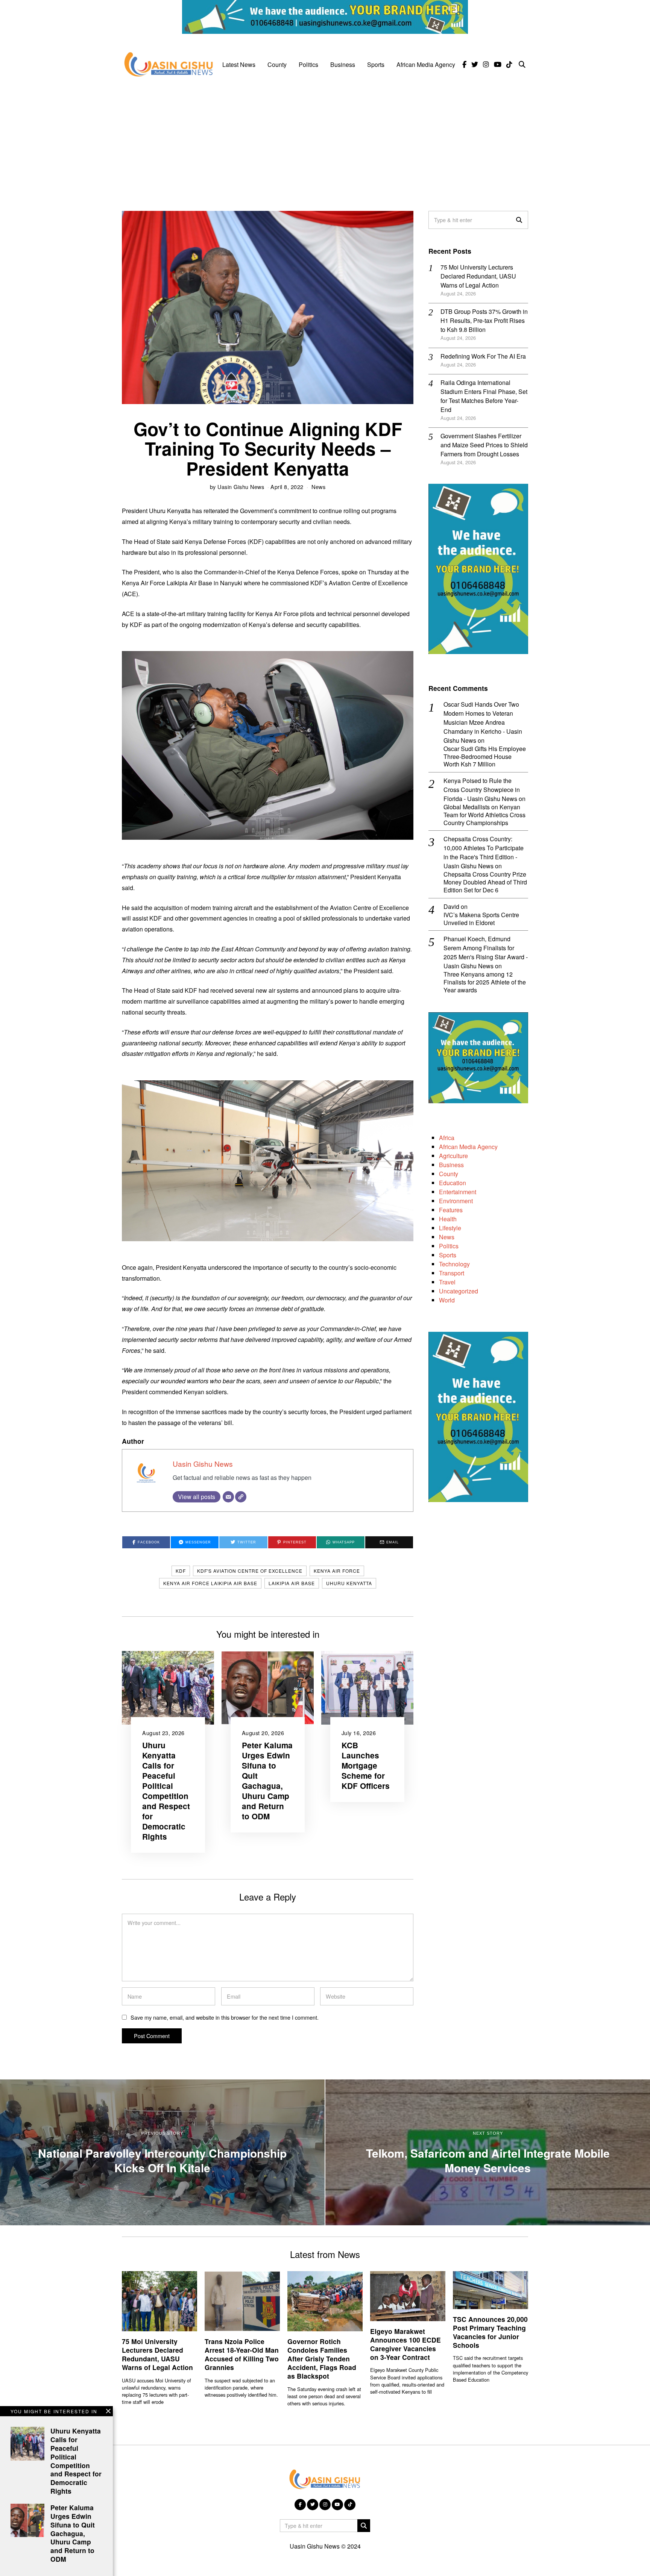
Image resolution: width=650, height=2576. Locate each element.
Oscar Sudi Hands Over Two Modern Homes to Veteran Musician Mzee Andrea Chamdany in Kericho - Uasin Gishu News (483, 722)
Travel (447, 1282)
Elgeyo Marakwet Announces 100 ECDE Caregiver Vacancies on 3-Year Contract (405, 2344)
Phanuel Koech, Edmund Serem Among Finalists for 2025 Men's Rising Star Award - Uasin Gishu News (486, 952)
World (447, 1300)
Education (453, 1183)
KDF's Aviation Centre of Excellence (250, 1571)
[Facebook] (464, 65)
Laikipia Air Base (292, 1583)
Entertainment (458, 1192)
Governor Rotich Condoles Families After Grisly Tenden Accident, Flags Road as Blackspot (322, 2358)
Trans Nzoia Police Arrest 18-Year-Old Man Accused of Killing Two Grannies (242, 2354)
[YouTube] (498, 65)
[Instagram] (486, 65)
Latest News (239, 64)
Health (448, 1219)
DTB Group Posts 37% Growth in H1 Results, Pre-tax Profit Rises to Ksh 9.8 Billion (484, 320)
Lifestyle (450, 1228)
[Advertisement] (325, 139)
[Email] (228, 1497)
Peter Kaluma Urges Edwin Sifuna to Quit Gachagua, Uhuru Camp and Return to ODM (267, 1781)
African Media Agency (426, 64)
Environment (456, 1201)
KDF (181, 1571)
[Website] (241, 1497)
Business (343, 64)
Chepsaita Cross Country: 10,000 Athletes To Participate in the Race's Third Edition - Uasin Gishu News (484, 852)
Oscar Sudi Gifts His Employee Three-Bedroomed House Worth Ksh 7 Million (485, 757)
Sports (376, 64)
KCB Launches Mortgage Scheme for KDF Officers (366, 1765)
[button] (519, 220)
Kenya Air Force (337, 1571)
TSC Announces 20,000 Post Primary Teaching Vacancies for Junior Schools (490, 2332)
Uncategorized (459, 1291)
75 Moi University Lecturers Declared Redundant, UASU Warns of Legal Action (478, 276)
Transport (452, 1273)
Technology (454, 1264)
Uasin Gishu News (241, 487)
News (318, 487)
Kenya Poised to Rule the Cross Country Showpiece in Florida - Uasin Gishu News (482, 790)
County (277, 64)
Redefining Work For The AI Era (483, 356)
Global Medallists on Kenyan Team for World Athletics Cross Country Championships (484, 815)
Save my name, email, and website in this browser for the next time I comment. (225, 2017)
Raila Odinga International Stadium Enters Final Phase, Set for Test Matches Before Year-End (484, 396)
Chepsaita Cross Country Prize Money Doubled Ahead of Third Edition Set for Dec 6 (485, 882)
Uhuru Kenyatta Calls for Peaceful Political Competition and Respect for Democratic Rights (166, 1791)
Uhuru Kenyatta (349, 1583)
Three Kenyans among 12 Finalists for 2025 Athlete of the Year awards (485, 982)
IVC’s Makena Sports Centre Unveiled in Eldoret (481, 919)
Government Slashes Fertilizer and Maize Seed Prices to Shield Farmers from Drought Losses (484, 445)
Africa (447, 1138)
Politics (308, 64)
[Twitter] (475, 65)
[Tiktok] (509, 65)
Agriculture (453, 1156)
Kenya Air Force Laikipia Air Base (210, 1583)
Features (451, 1210)
